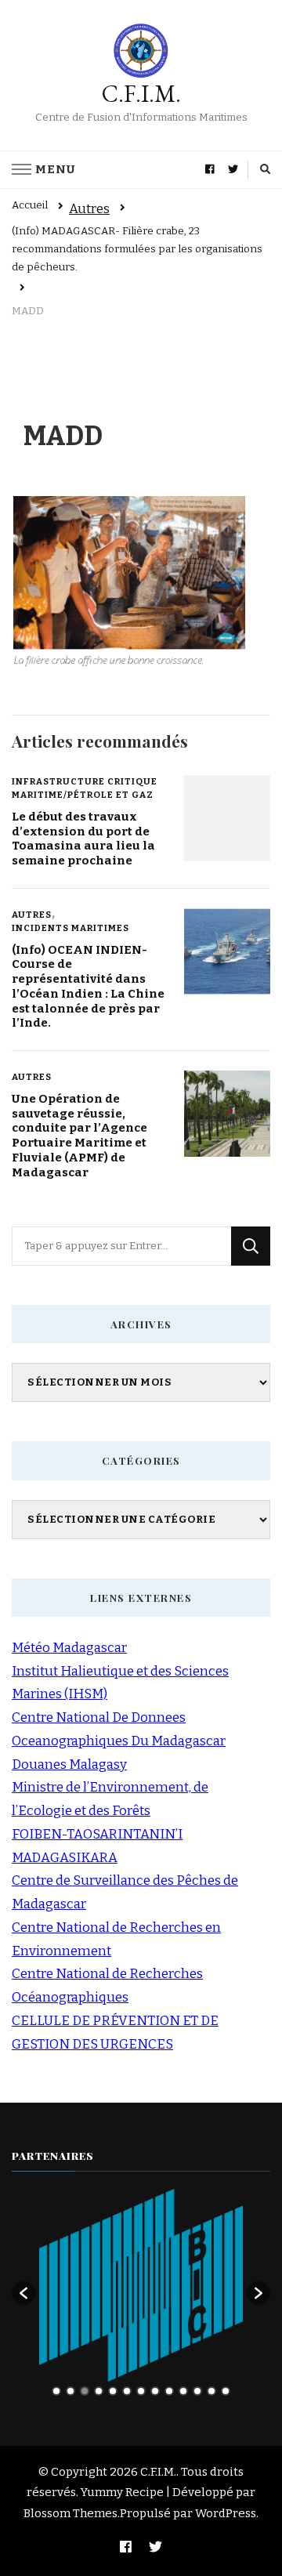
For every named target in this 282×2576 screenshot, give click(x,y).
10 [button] (183, 2391)
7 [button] (141, 2391)
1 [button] (56, 2391)
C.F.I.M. (141, 94)
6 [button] (127, 2391)
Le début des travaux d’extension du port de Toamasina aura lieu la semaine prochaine (83, 839)
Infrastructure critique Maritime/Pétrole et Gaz (85, 788)
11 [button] (197, 2391)
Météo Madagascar (69, 1648)
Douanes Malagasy (69, 1764)
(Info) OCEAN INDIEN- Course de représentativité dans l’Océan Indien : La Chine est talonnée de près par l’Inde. (88, 987)
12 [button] (211, 2391)
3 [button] (85, 2391)
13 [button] (226, 2391)
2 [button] (70, 2391)
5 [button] (113, 2391)
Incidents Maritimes (70, 928)
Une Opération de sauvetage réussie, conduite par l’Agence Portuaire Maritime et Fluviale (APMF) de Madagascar (80, 1136)
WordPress (226, 2513)
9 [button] (169, 2391)
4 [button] (99, 2391)
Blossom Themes (70, 2513)
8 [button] (155, 2391)
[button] (23, 2293)
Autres (89, 209)
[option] (141, 2285)
